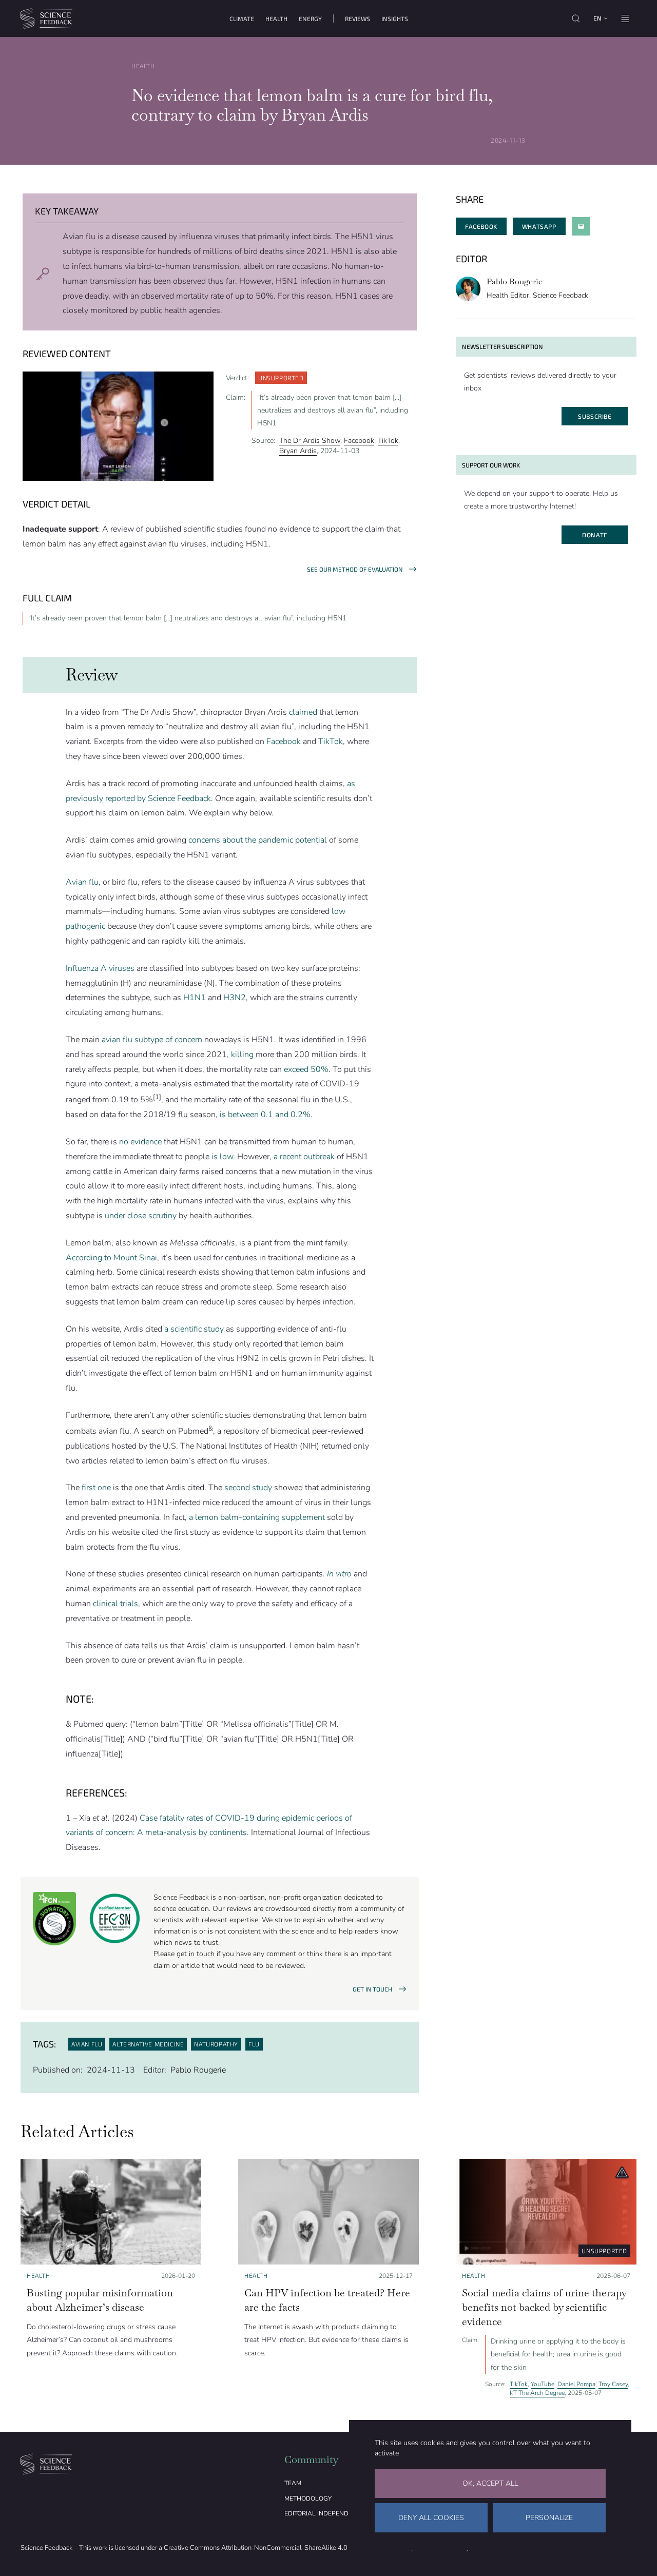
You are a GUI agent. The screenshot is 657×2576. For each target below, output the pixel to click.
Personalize (549, 2518)
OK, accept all (490, 2483)
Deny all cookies (431, 2518)
